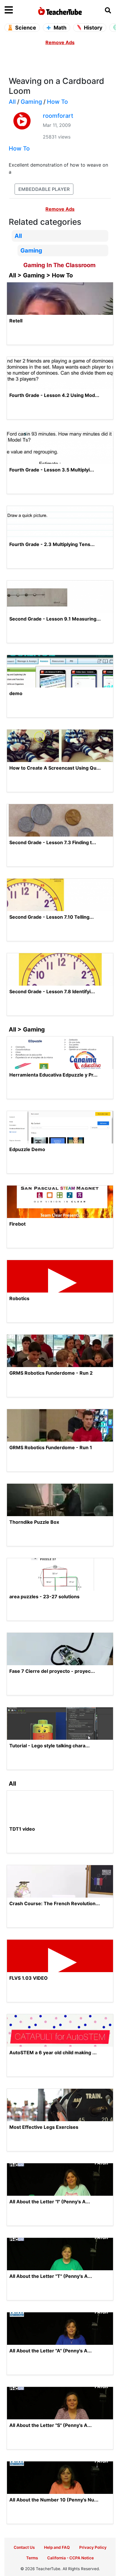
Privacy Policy (93, 2547)
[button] (18, 10)
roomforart (58, 116)
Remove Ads (60, 42)
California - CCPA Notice (70, 2558)
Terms (32, 2558)
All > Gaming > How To (41, 275)
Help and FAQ (57, 2547)
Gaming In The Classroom (59, 265)
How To (57, 102)
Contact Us (24, 2547)
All (12, 102)
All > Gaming (27, 1029)
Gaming (31, 102)
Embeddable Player (44, 189)
